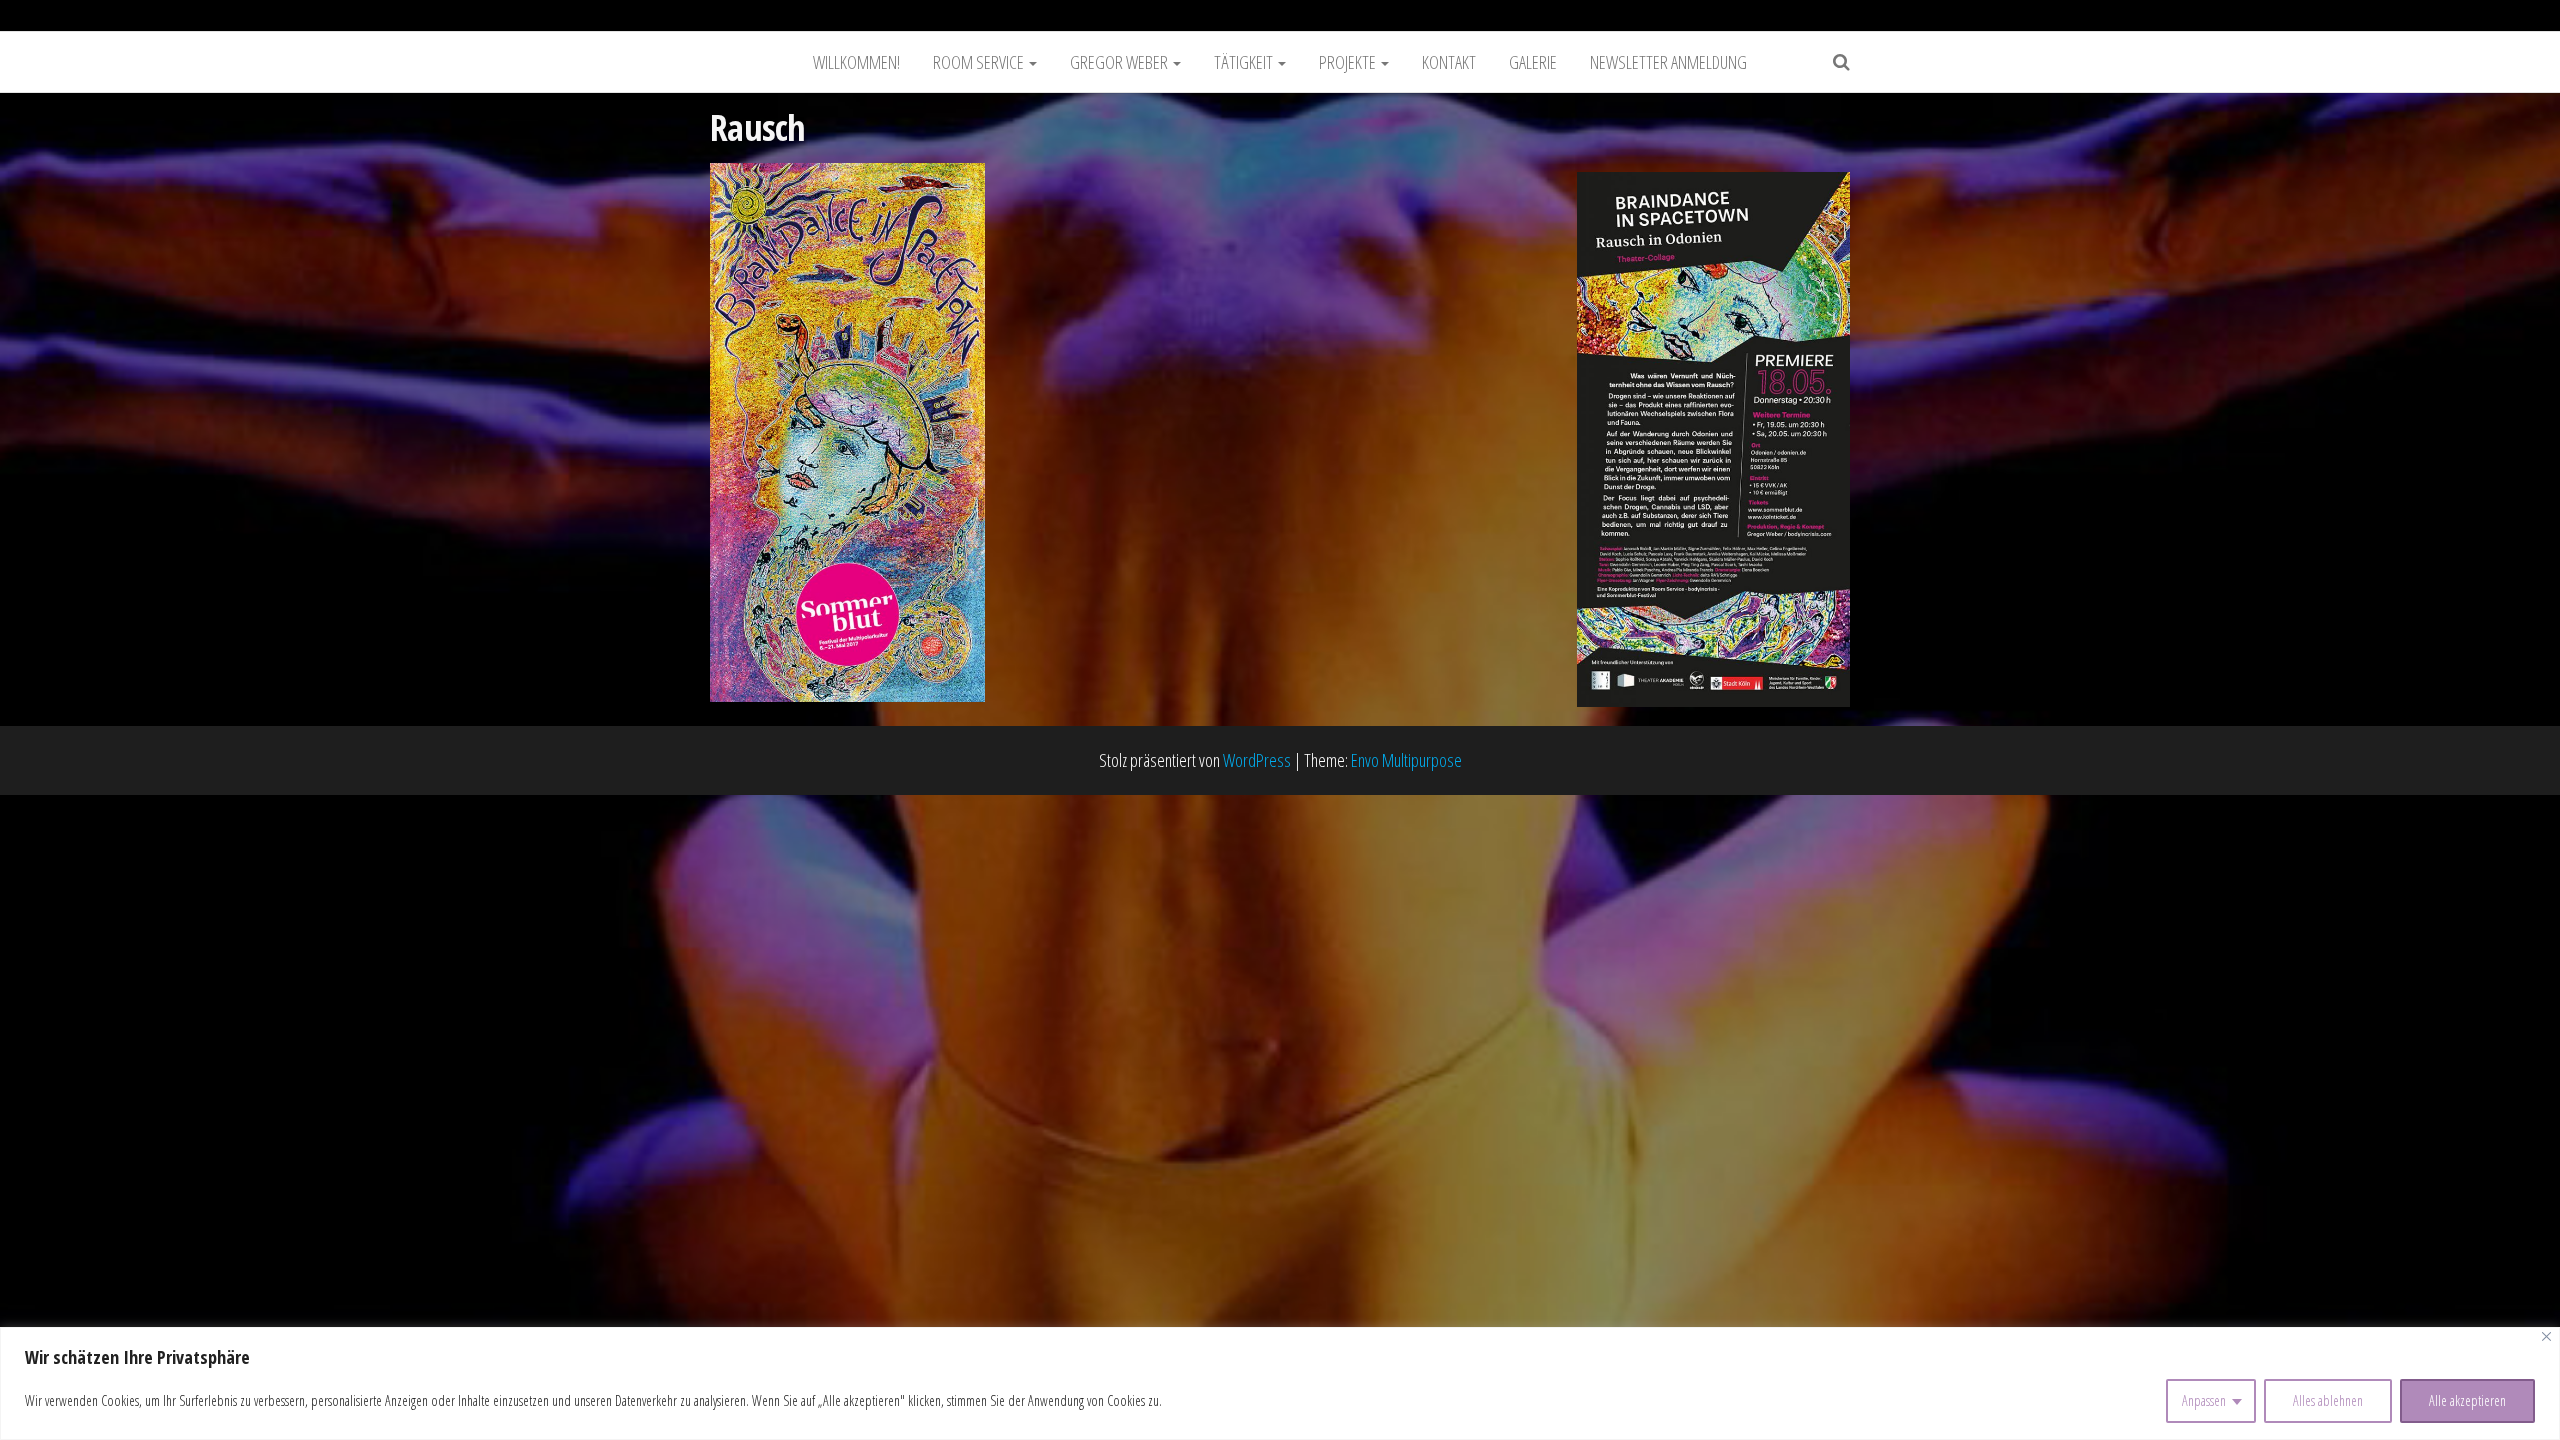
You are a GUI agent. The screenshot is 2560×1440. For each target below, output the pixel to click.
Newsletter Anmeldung (1668, 62)
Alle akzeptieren (2467, 1400)
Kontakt (1449, 62)
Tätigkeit (1245, 62)
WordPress (1257, 760)
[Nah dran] (2546, 1336)
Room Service (980, 62)
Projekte (1349, 62)
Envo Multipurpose (1406, 760)
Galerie (1533, 62)
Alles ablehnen (2328, 1400)
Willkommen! (856, 62)
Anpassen (2204, 1400)
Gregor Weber (1120, 62)
